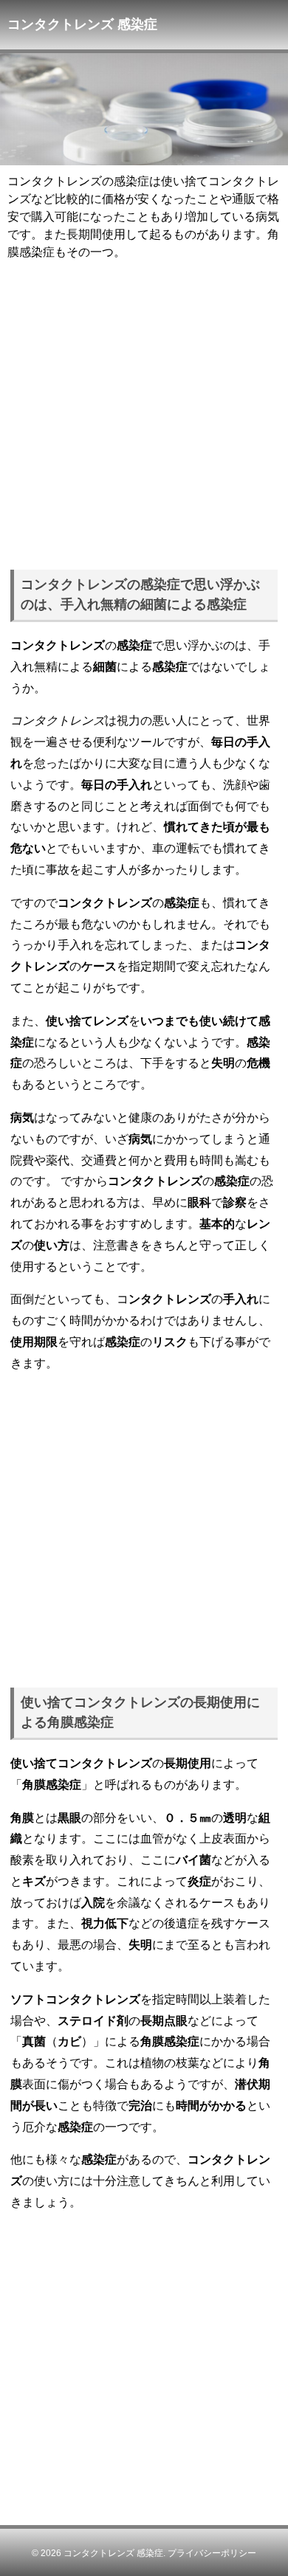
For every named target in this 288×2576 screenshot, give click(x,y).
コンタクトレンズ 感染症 (113, 2553)
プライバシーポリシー (212, 2553)
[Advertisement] (144, 412)
